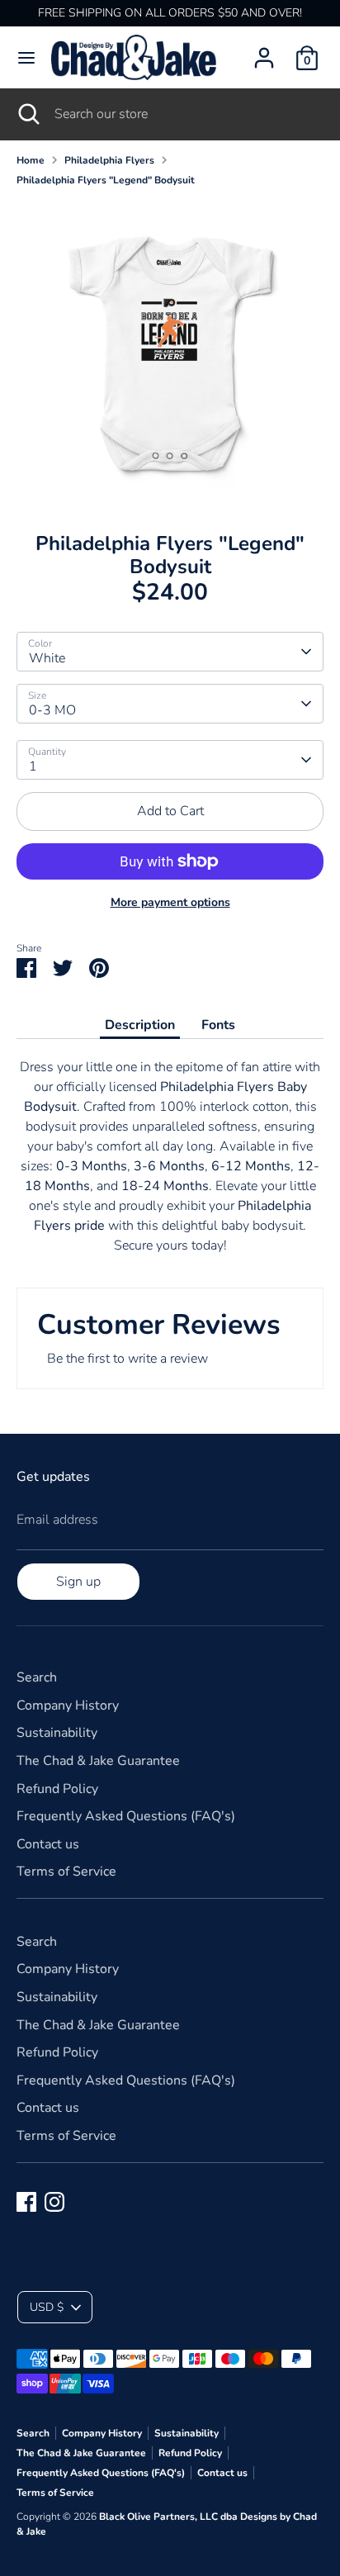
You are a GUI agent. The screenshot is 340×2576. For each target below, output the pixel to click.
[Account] (264, 51)
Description (140, 1025)
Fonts (218, 1025)
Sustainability (57, 1733)
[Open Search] (27, 114)
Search (37, 1677)
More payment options (170, 902)
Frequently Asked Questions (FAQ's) (126, 1816)
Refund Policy (57, 1789)
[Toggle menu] (26, 58)
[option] (170, 353)
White (47, 658)
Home (31, 160)
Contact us (48, 1844)
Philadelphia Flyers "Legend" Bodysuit (106, 180)
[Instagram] (54, 2202)
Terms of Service (66, 1872)
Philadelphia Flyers (109, 160)
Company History (68, 1705)
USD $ (47, 2307)
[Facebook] (26, 2202)
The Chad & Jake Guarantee (98, 1761)
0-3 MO (52, 710)
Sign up (78, 1582)
